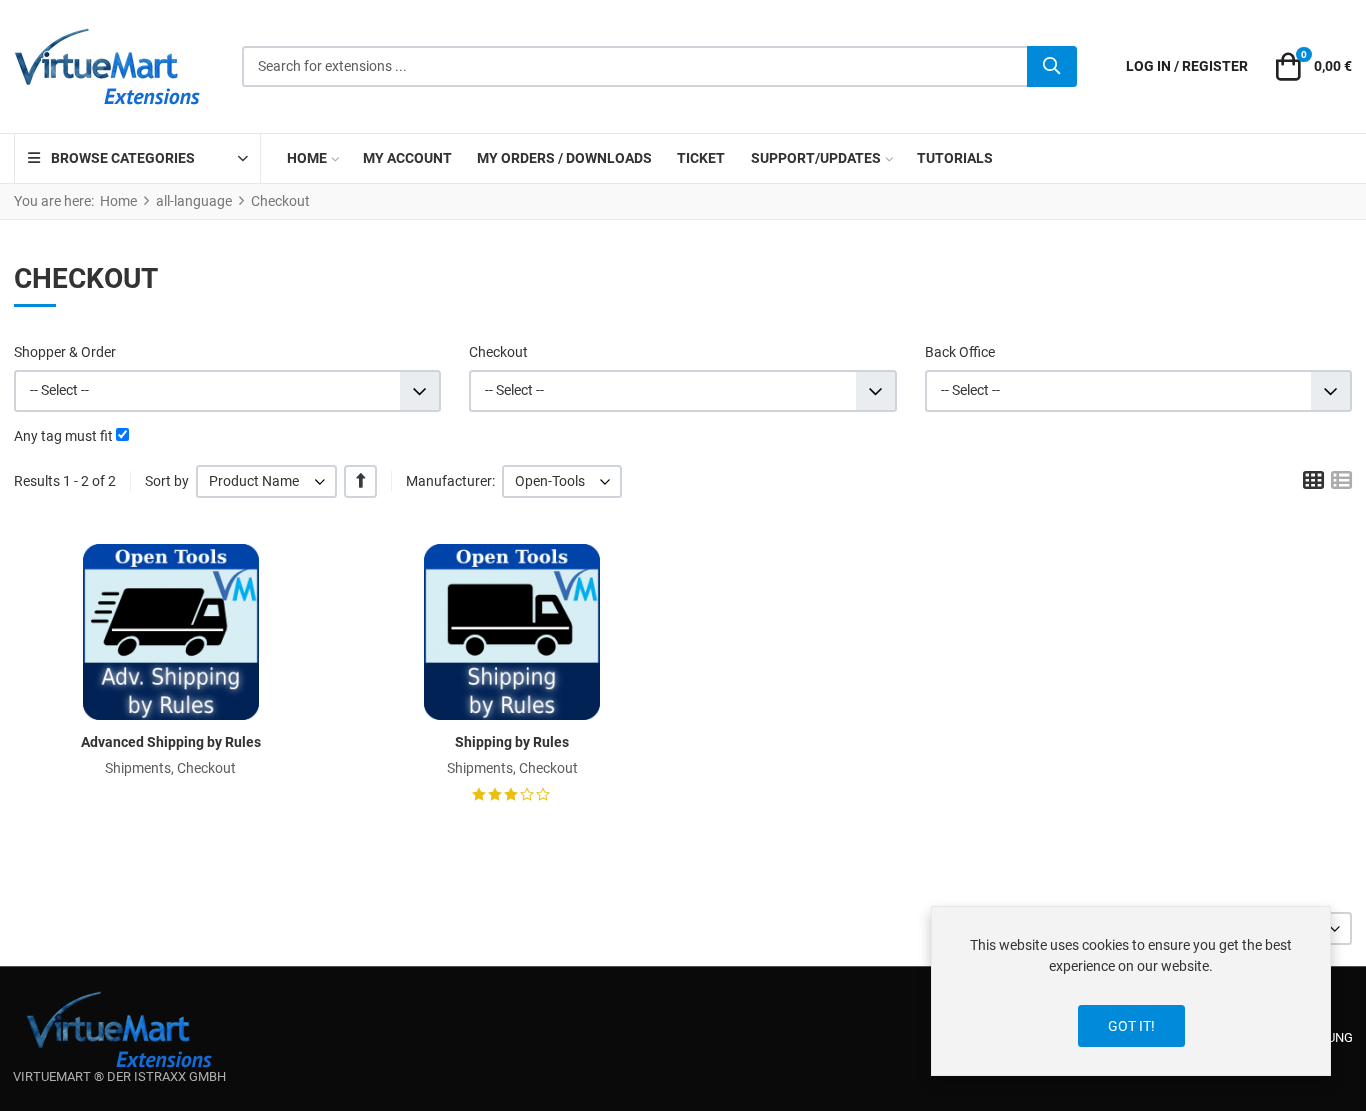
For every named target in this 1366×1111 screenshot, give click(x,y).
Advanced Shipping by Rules (171, 742)
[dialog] (1131, 991)
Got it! (1131, 1026)
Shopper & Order (65, 352)
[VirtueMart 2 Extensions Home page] (119, 1029)
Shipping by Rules (512, 742)
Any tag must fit (63, 436)
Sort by (167, 481)
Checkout (498, 352)
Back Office (960, 352)
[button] (1311, 67)
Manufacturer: (450, 481)
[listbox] (266, 481)
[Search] (1052, 67)
